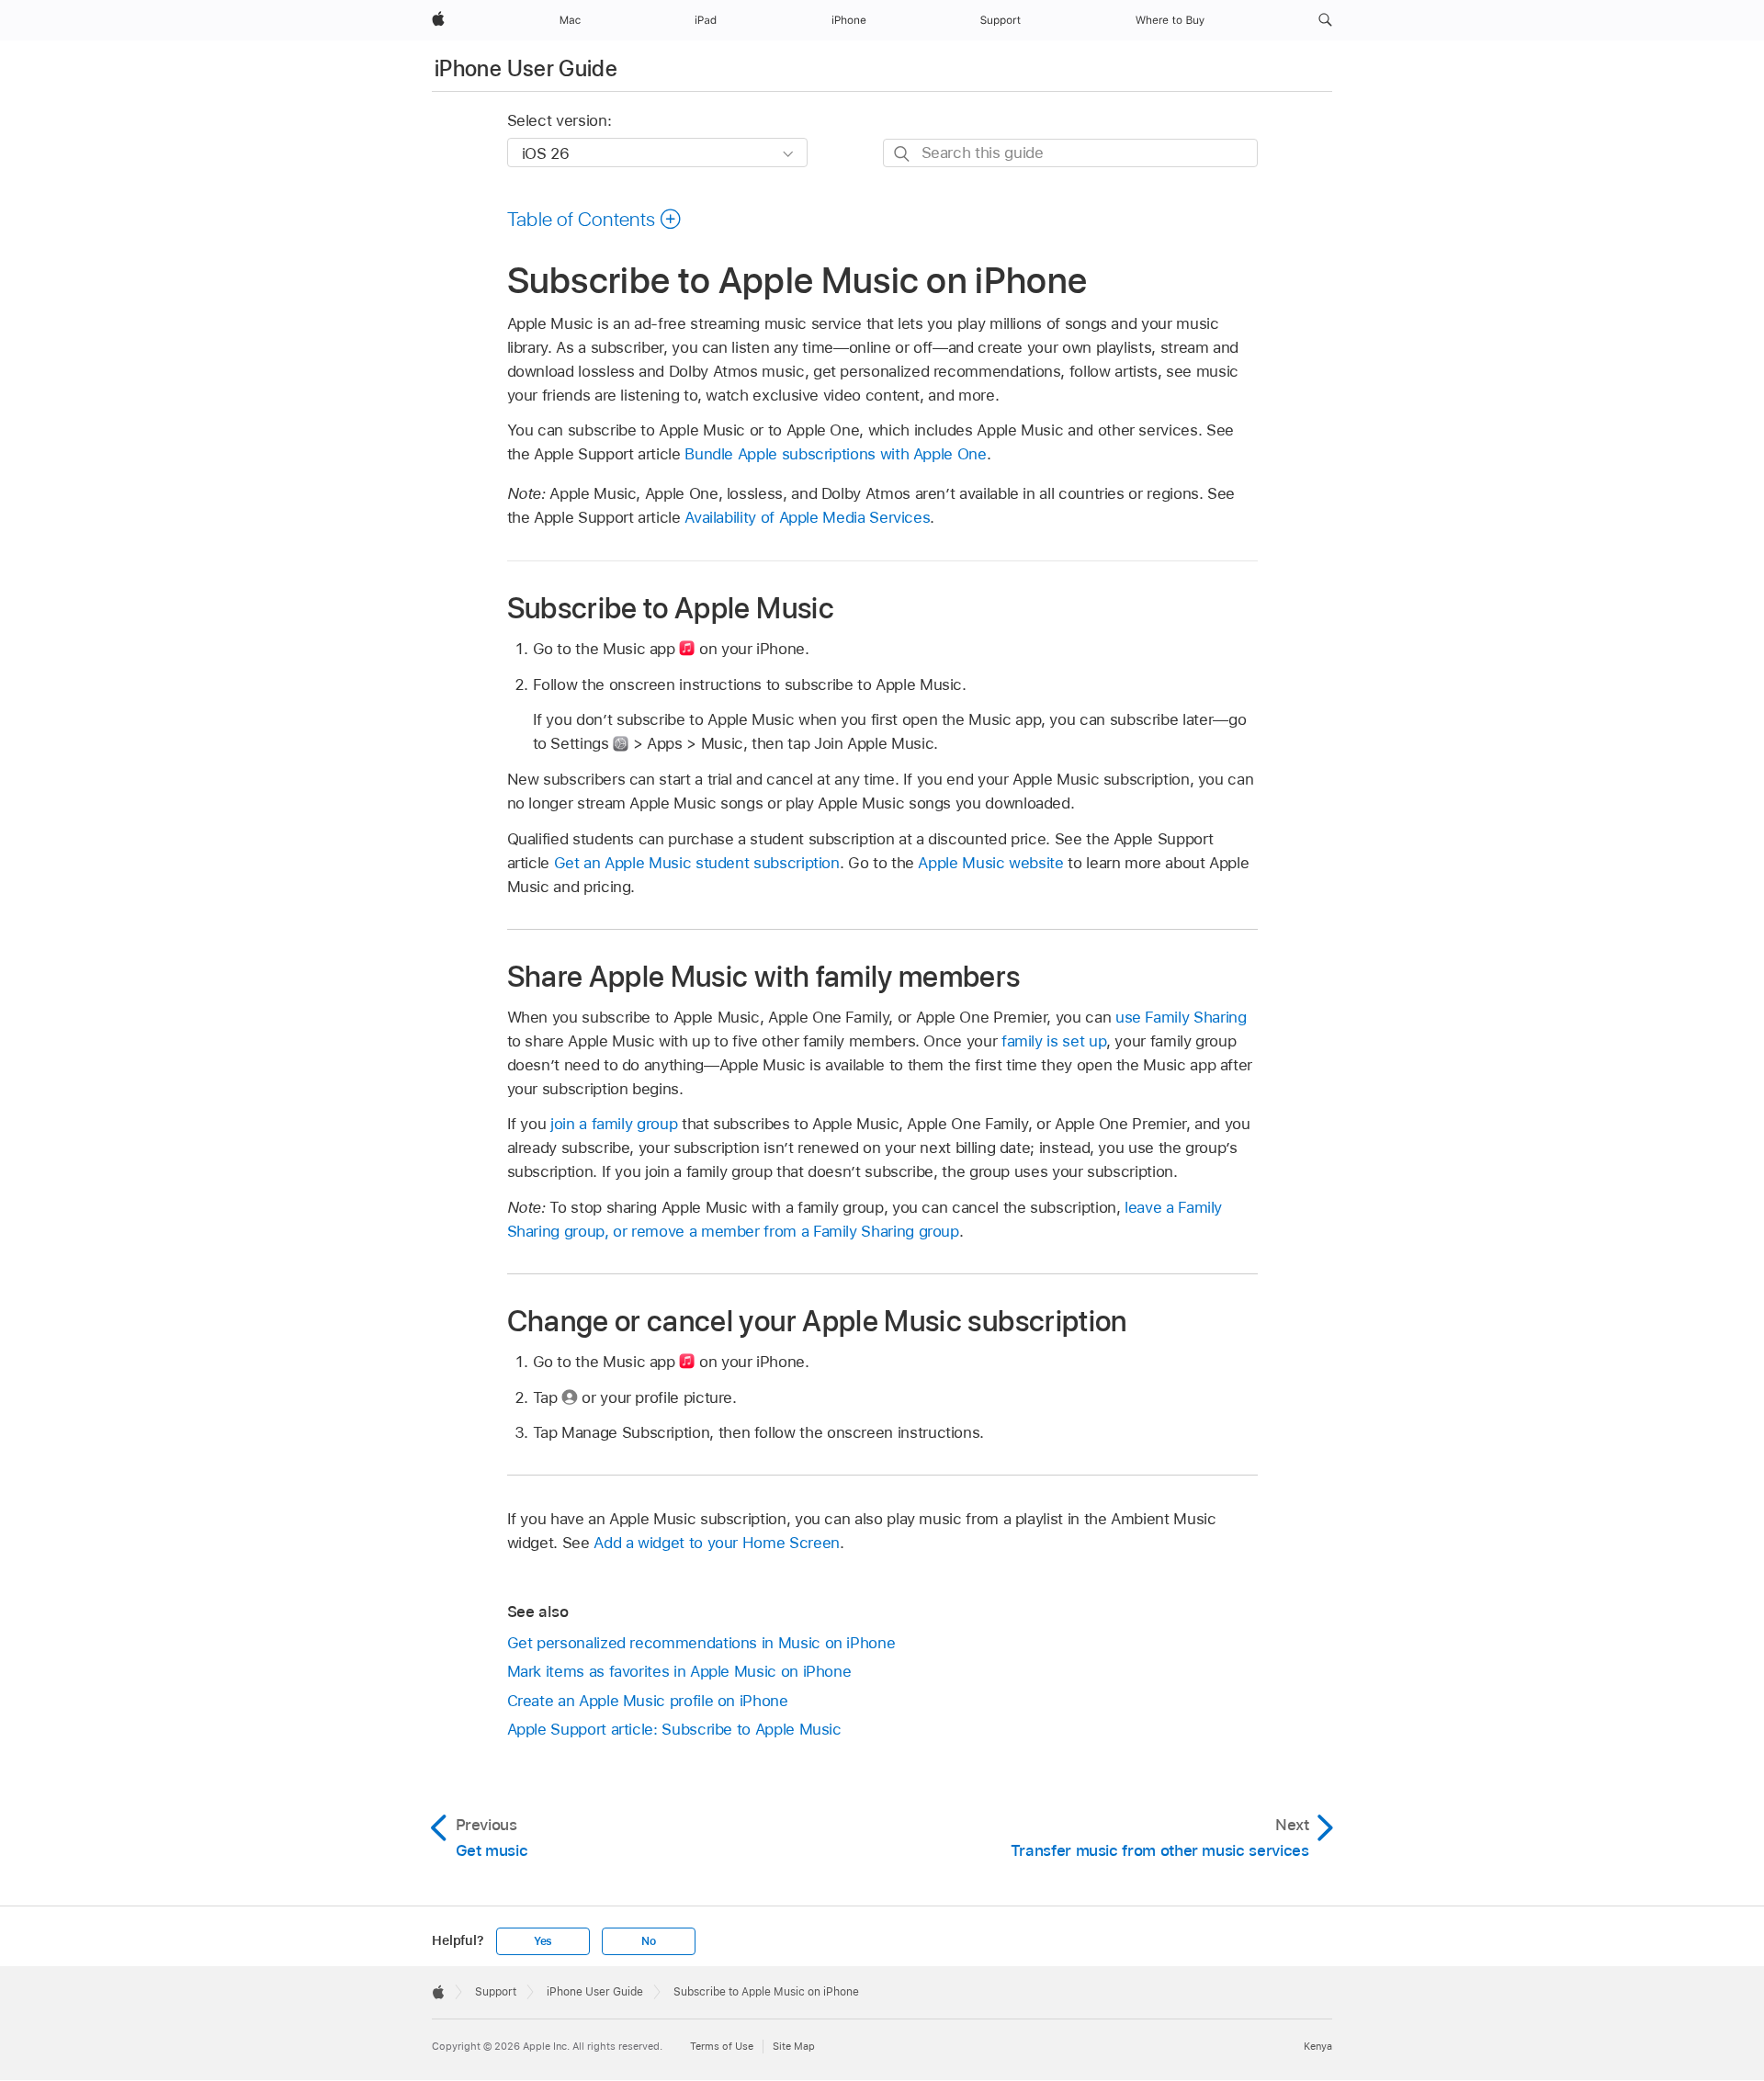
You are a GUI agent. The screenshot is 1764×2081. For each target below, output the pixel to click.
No (649, 1941)
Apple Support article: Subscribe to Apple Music (674, 1729)
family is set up (1054, 1041)
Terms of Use (722, 2046)
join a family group (614, 1124)
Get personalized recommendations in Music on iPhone (701, 1643)
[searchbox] (1070, 153)
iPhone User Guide (526, 68)
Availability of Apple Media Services (807, 517)
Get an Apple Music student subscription (697, 863)
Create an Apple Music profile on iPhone (648, 1701)
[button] (1325, 20)
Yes (543, 1941)
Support (496, 1992)
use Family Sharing (1181, 1017)
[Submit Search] (903, 154)
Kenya (1318, 2046)
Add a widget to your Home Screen (717, 1543)
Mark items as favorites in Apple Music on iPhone (679, 1671)
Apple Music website (990, 863)
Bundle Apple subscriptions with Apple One (835, 454)
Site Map (794, 2046)
